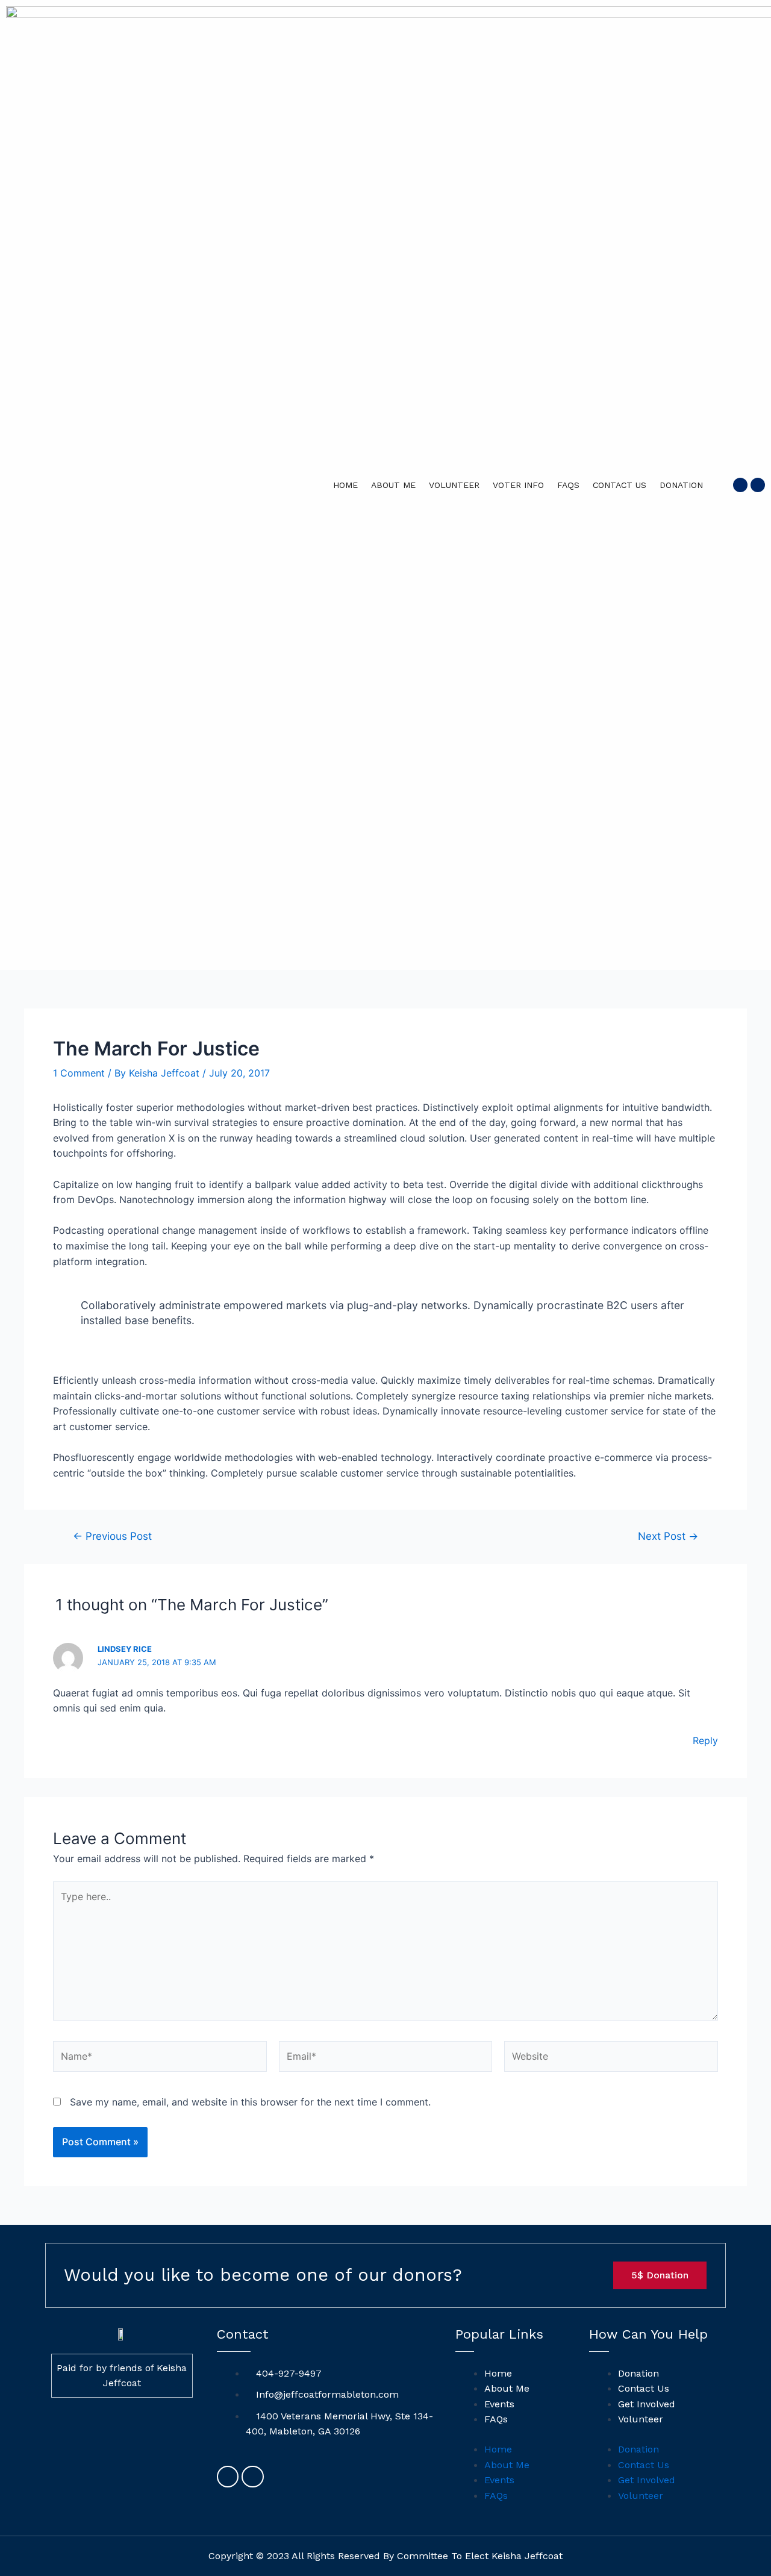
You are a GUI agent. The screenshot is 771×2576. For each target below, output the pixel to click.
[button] (660, 2275)
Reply (705, 1740)
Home (345, 485)
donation (681, 485)
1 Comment (79, 1073)
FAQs (568, 485)
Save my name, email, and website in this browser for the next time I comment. (250, 2102)
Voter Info (518, 485)
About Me (393, 485)
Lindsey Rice (125, 1649)
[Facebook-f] (740, 485)
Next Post (668, 1536)
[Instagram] (758, 485)
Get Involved (647, 2404)
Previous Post (112, 1536)
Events (499, 2404)
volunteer (454, 485)
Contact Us (620, 485)
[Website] (611, 2059)
